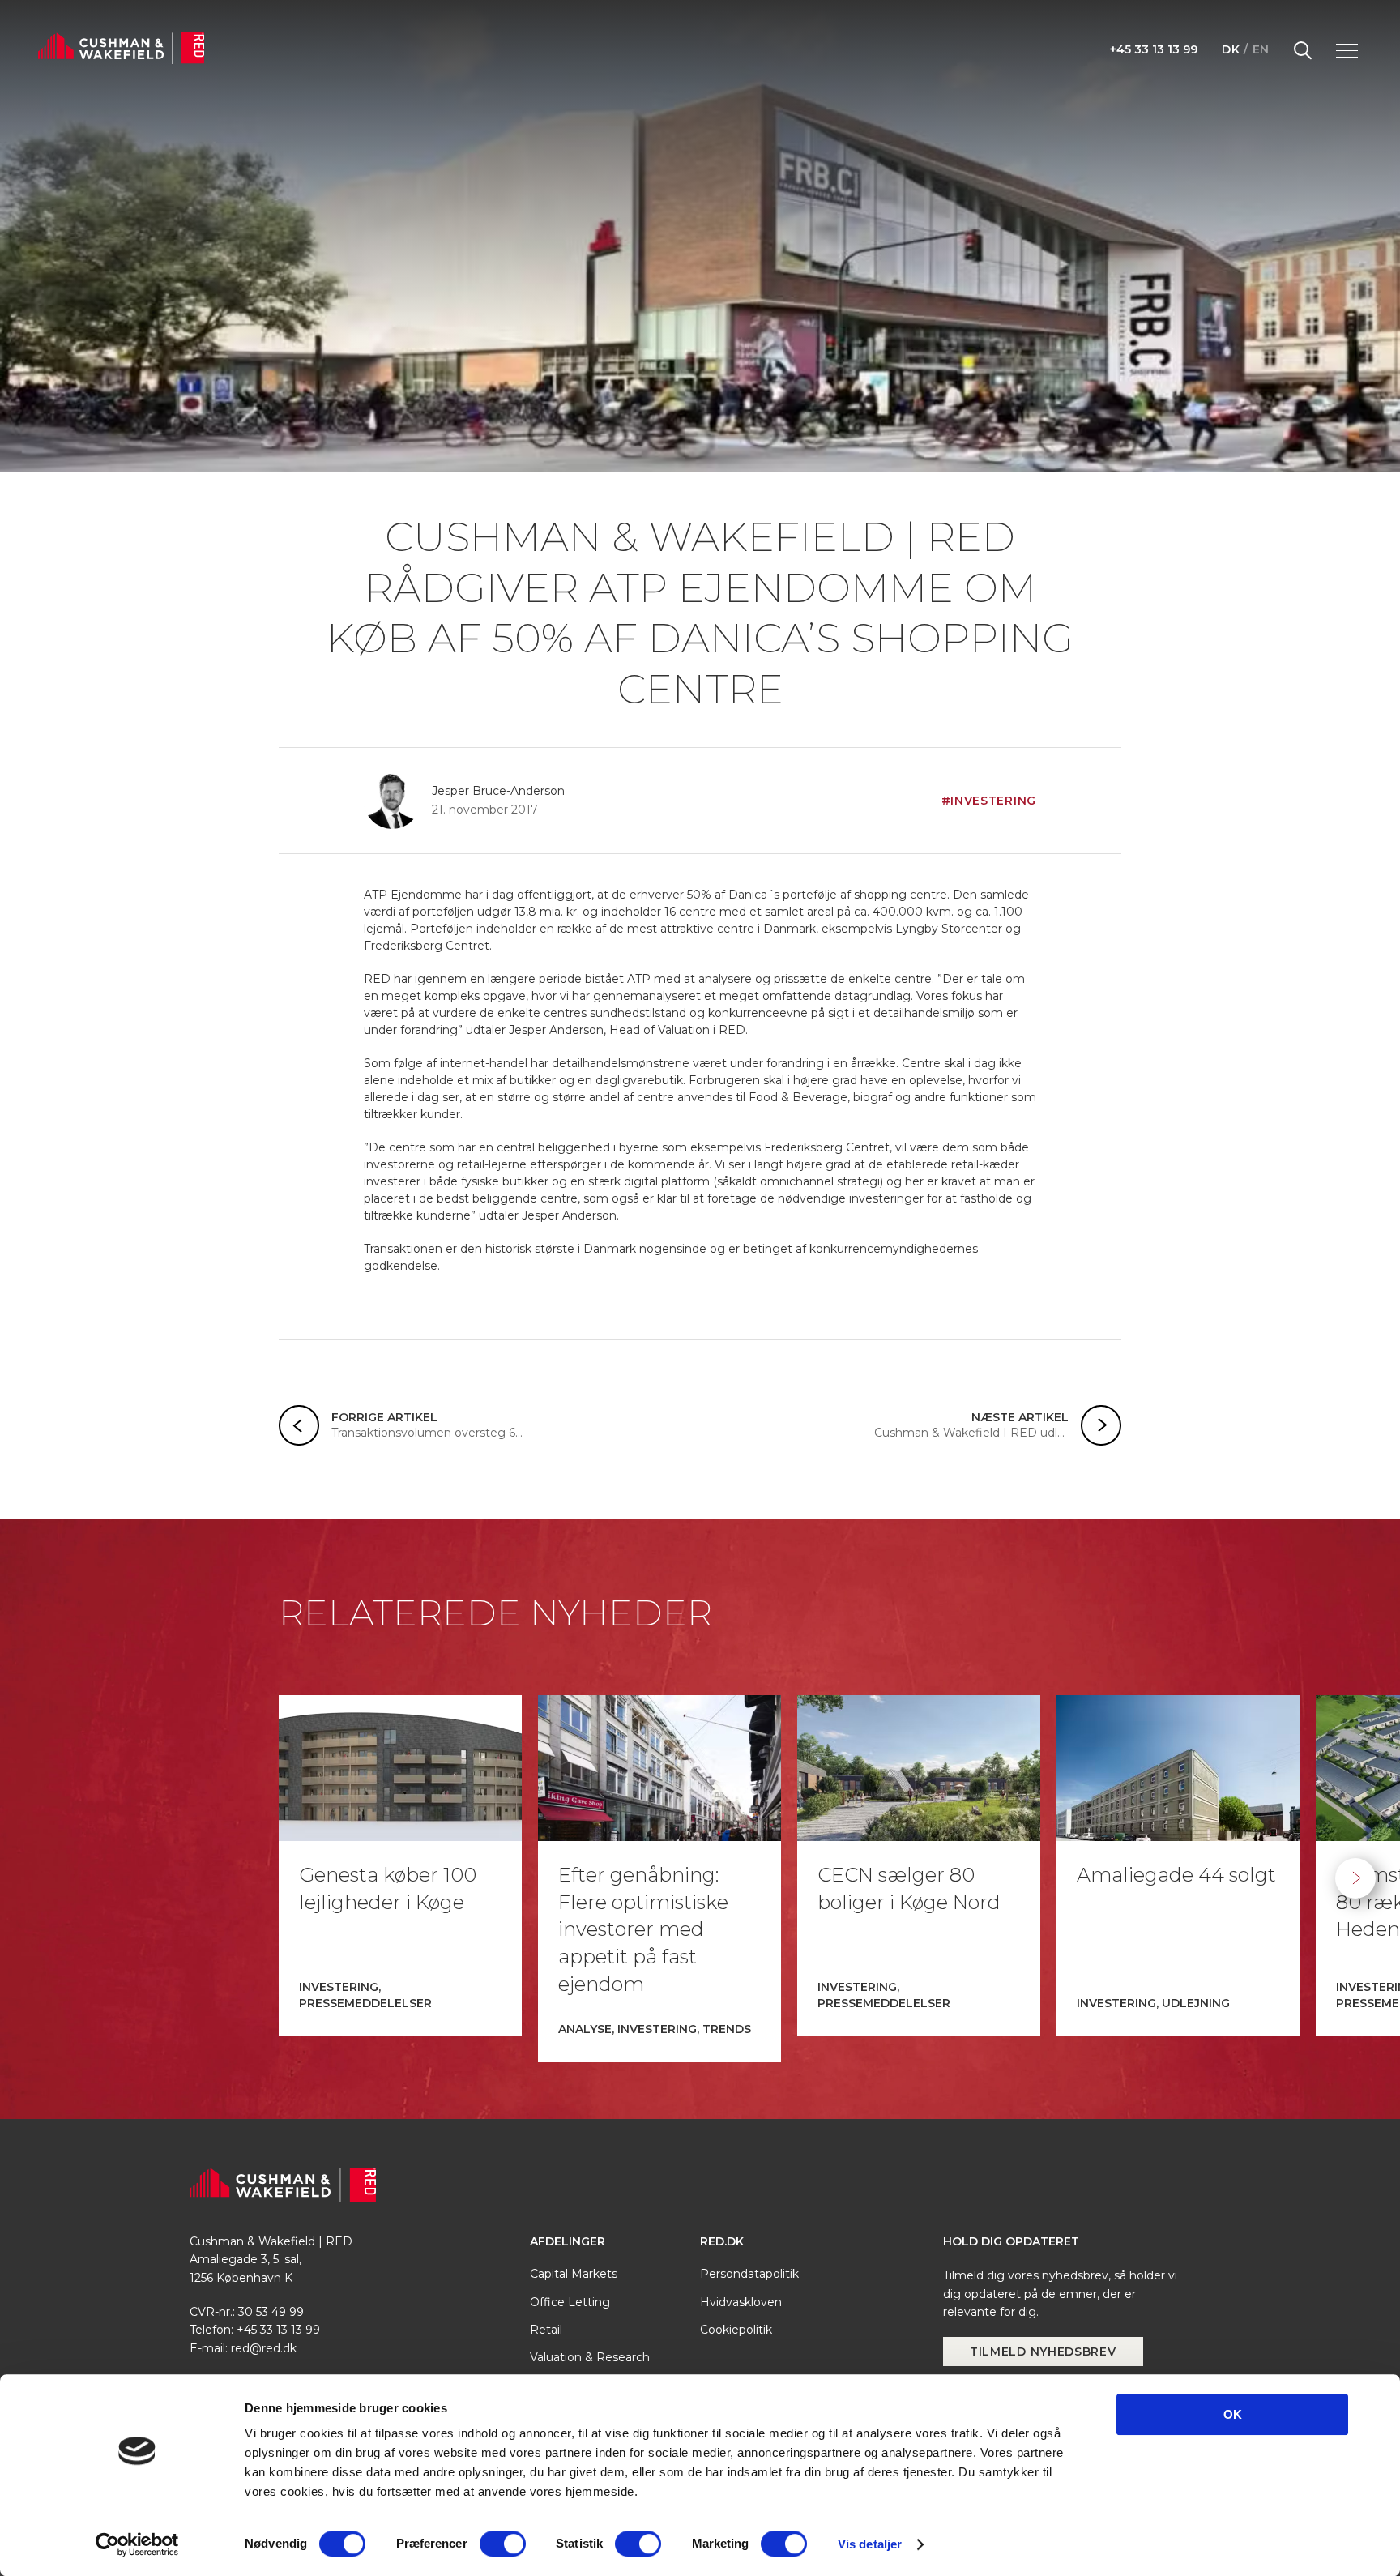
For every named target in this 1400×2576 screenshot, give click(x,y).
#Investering (989, 801)
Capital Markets (574, 2274)
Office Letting (570, 2302)
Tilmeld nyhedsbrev (1043, 2352)
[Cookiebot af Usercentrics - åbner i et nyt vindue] (137, 2544)
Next (1355, 1878)
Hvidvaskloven (741, 2302)
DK (1231, 49)
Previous (45, 1878)
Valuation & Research (590, 2357)
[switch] (503, 2544)
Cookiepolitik (736, 2330)
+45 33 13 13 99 (1154, 49)
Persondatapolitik (749, 2274)
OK (1233, 2414)
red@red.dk (264, 2348)
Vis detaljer (870, 2544)
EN (1261, 49)
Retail (546, 2330)
